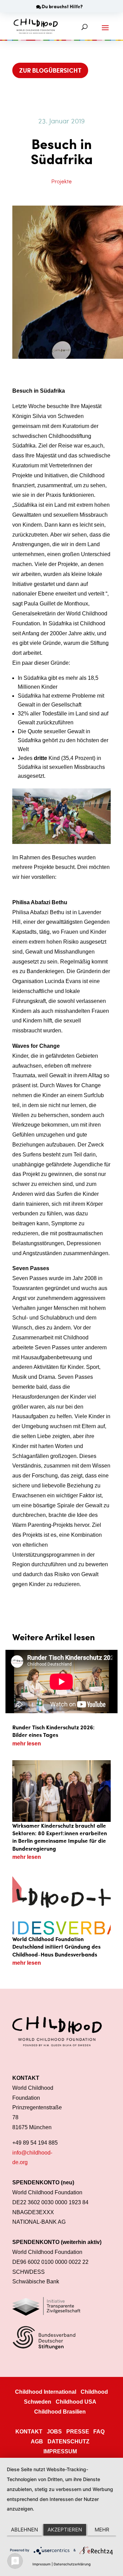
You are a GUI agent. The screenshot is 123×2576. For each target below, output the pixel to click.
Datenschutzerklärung (72, 2564)
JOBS (54, 2432)
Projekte (61, 181)
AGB (37, 2442)
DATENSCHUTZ (69, 2442)
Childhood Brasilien (60, 2412)
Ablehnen (24, 2530)
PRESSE (78, 2432)
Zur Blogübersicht (50, 70)
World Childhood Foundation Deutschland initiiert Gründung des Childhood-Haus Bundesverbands (56, 1947)
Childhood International (46, 2392)
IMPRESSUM (60, 2451)
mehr (102, 2530)
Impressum (42, 2564)
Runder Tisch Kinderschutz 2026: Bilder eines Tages (53, 1731)
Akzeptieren (65, 2530)
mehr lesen (27, 1744)
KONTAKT (29, 2432)
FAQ (99, 2432)
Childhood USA (76, 2402)
